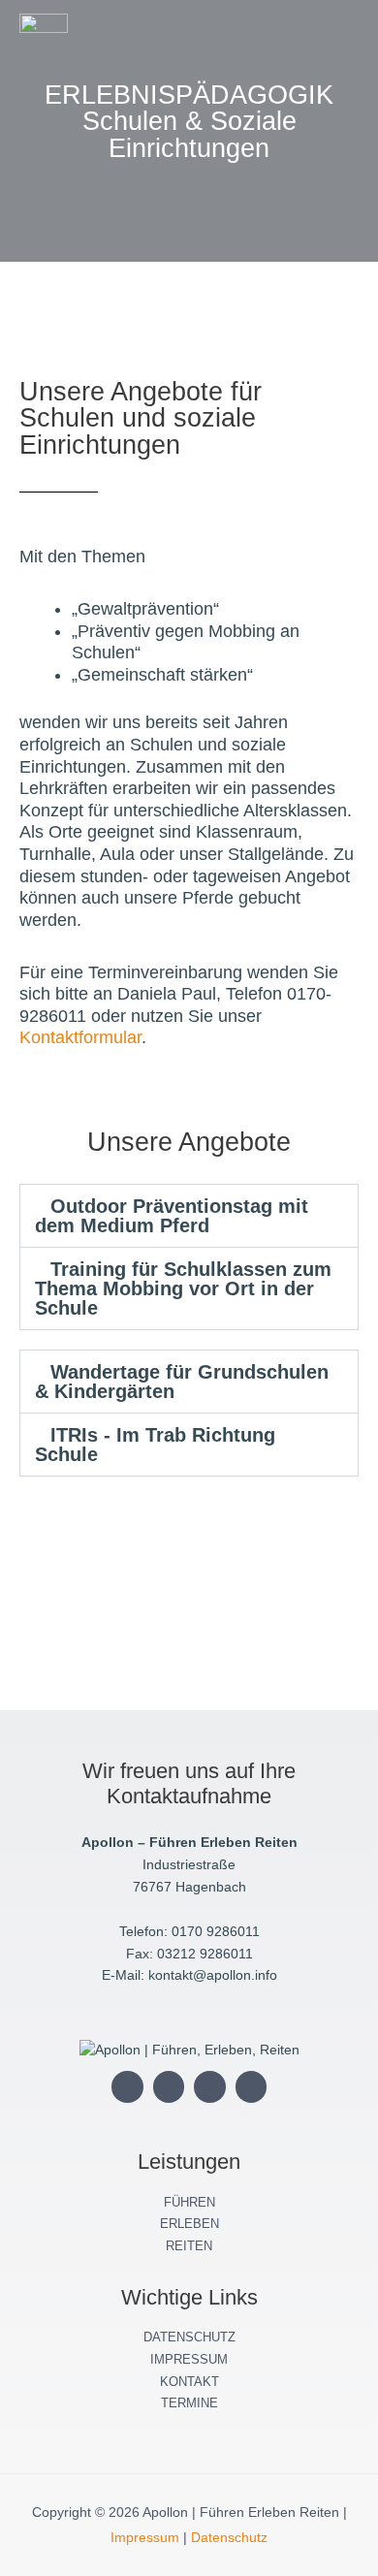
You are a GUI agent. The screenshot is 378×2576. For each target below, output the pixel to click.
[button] (285, 37)
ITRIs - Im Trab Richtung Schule (155, 1445)
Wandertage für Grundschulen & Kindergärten (182, 1382)
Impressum (145, 2538)
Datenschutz (229, 2538)
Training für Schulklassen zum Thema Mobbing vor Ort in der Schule (183, 1288)
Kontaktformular (80, 1037)
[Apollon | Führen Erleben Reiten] (44, 38)
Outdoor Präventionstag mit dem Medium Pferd (172, 1216)
